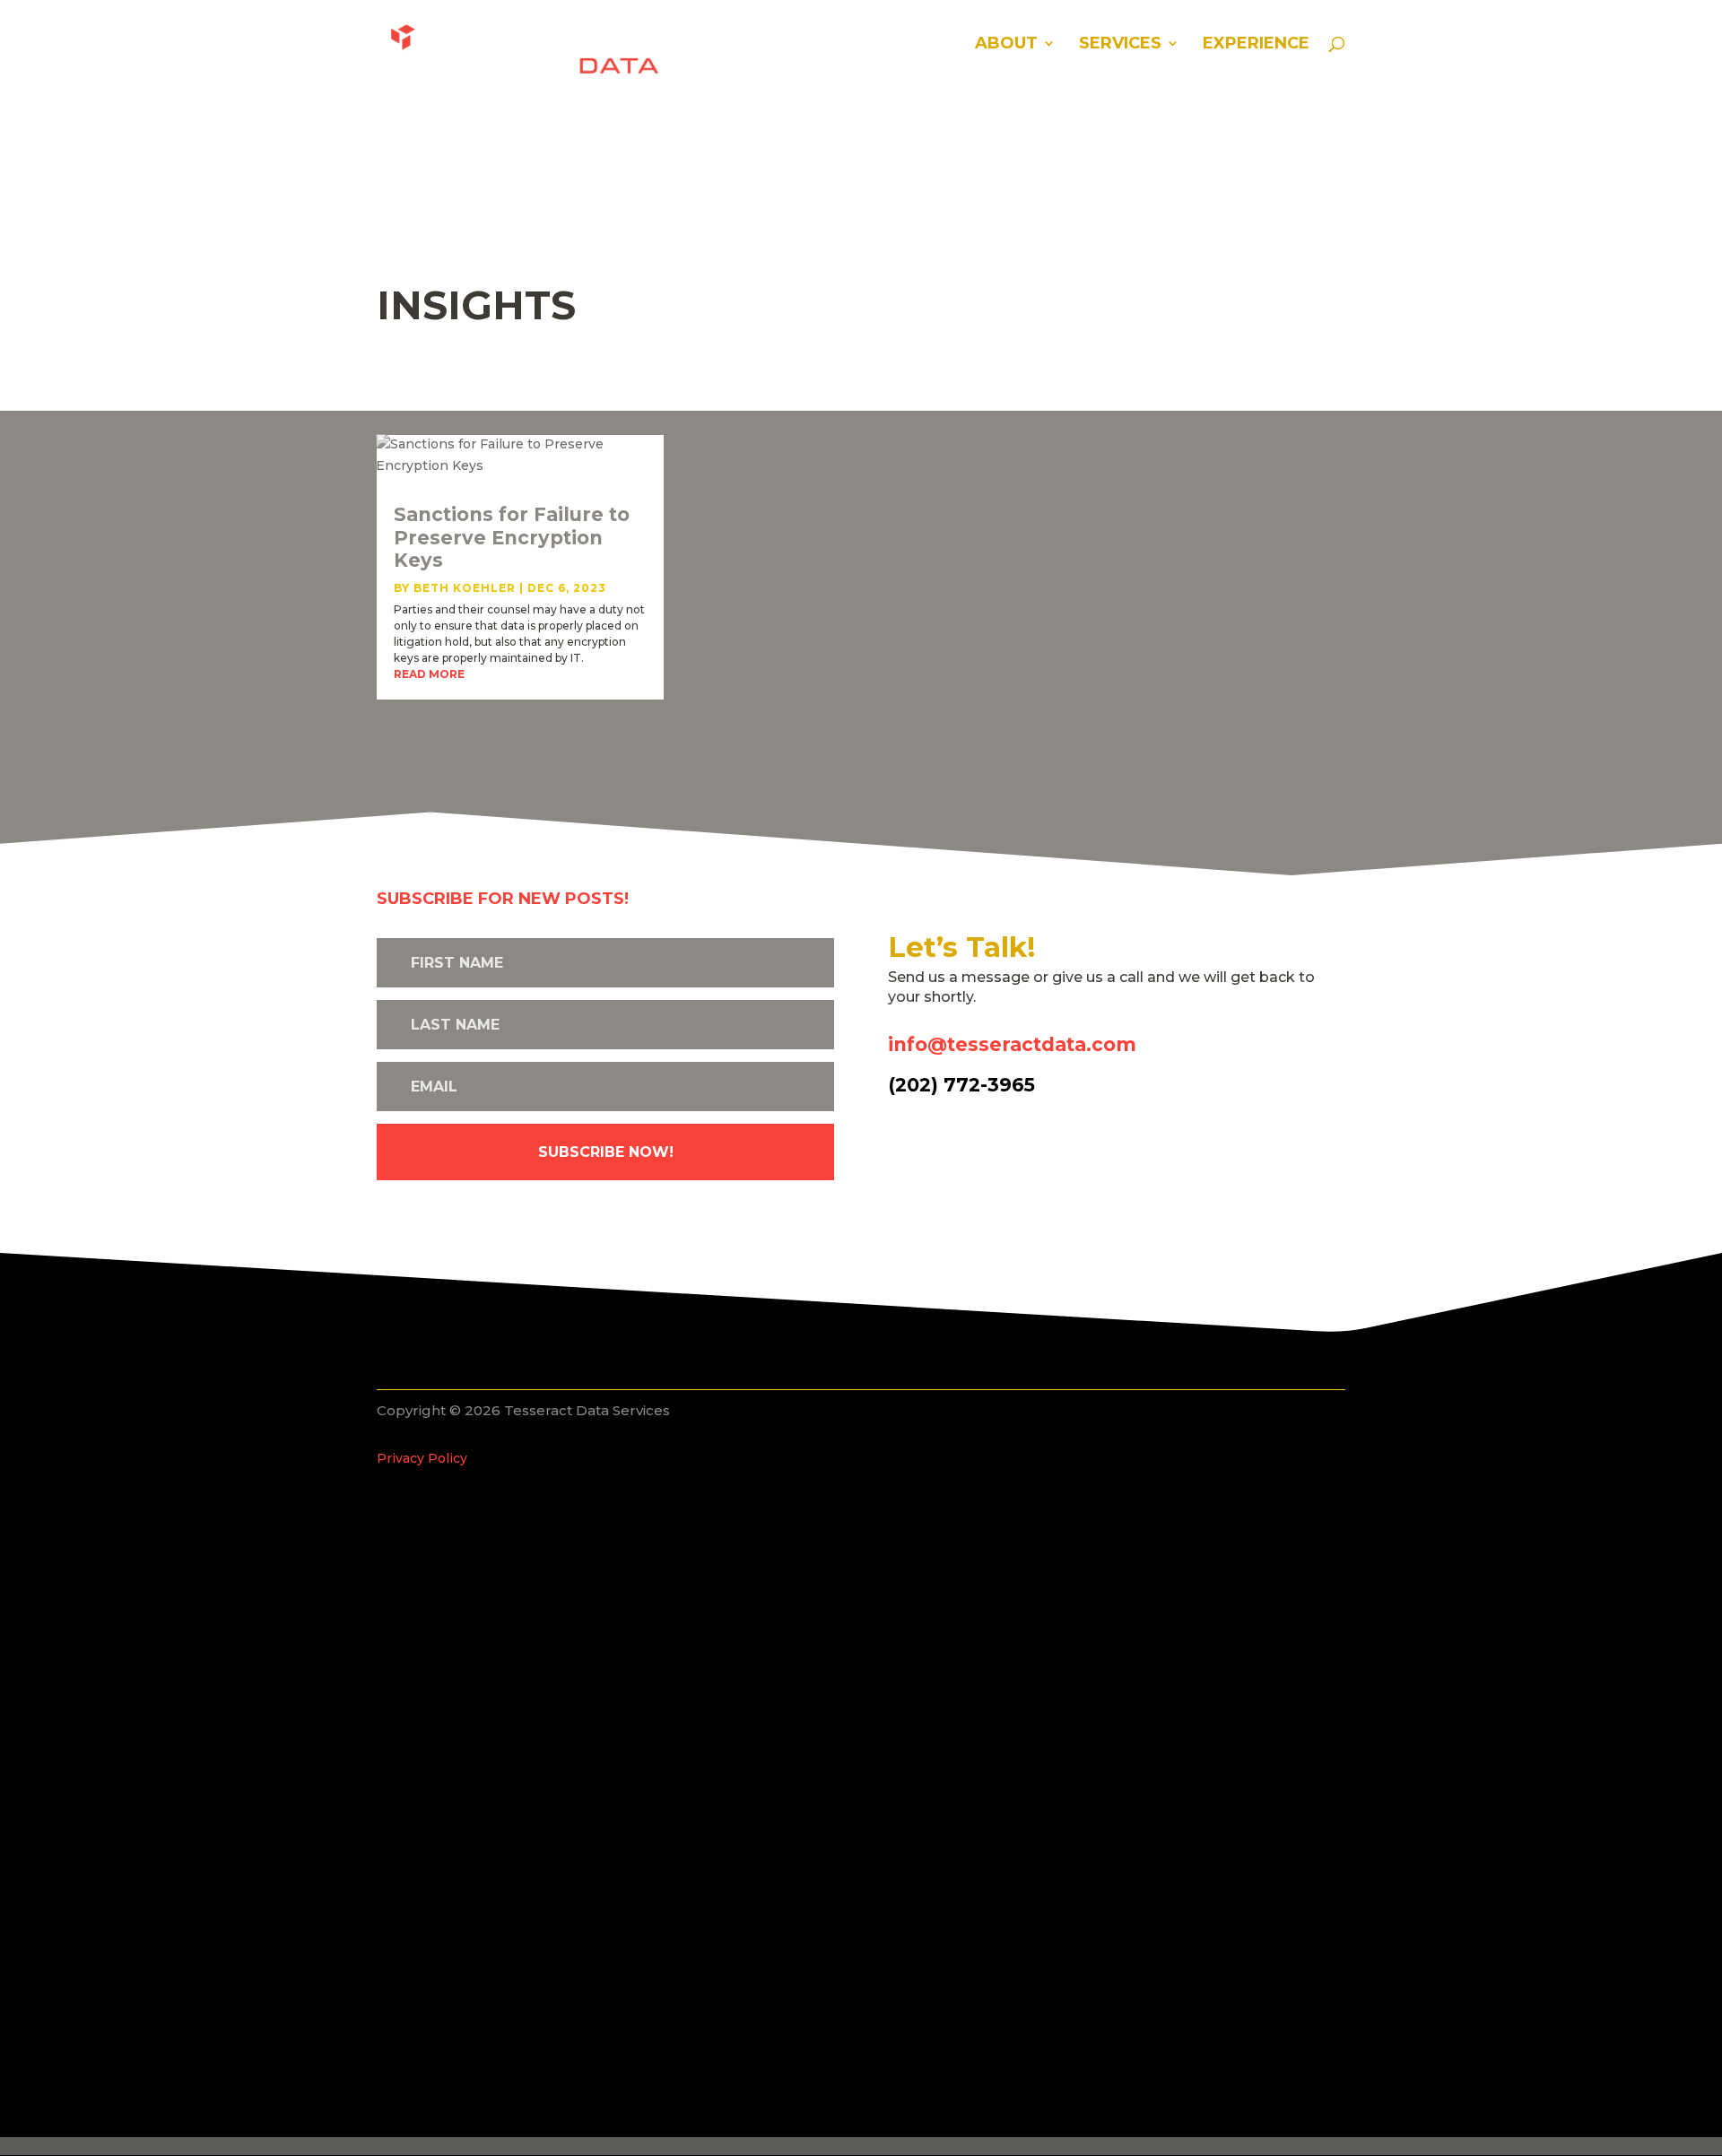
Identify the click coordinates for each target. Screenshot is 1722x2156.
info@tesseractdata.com (1012, 1044)
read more (429, 674)
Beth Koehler (465, 588)
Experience (1256, 45)
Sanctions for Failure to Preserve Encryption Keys (512, 537)
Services (1120, 45)
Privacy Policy (422, 1458)
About (1006, 45)
